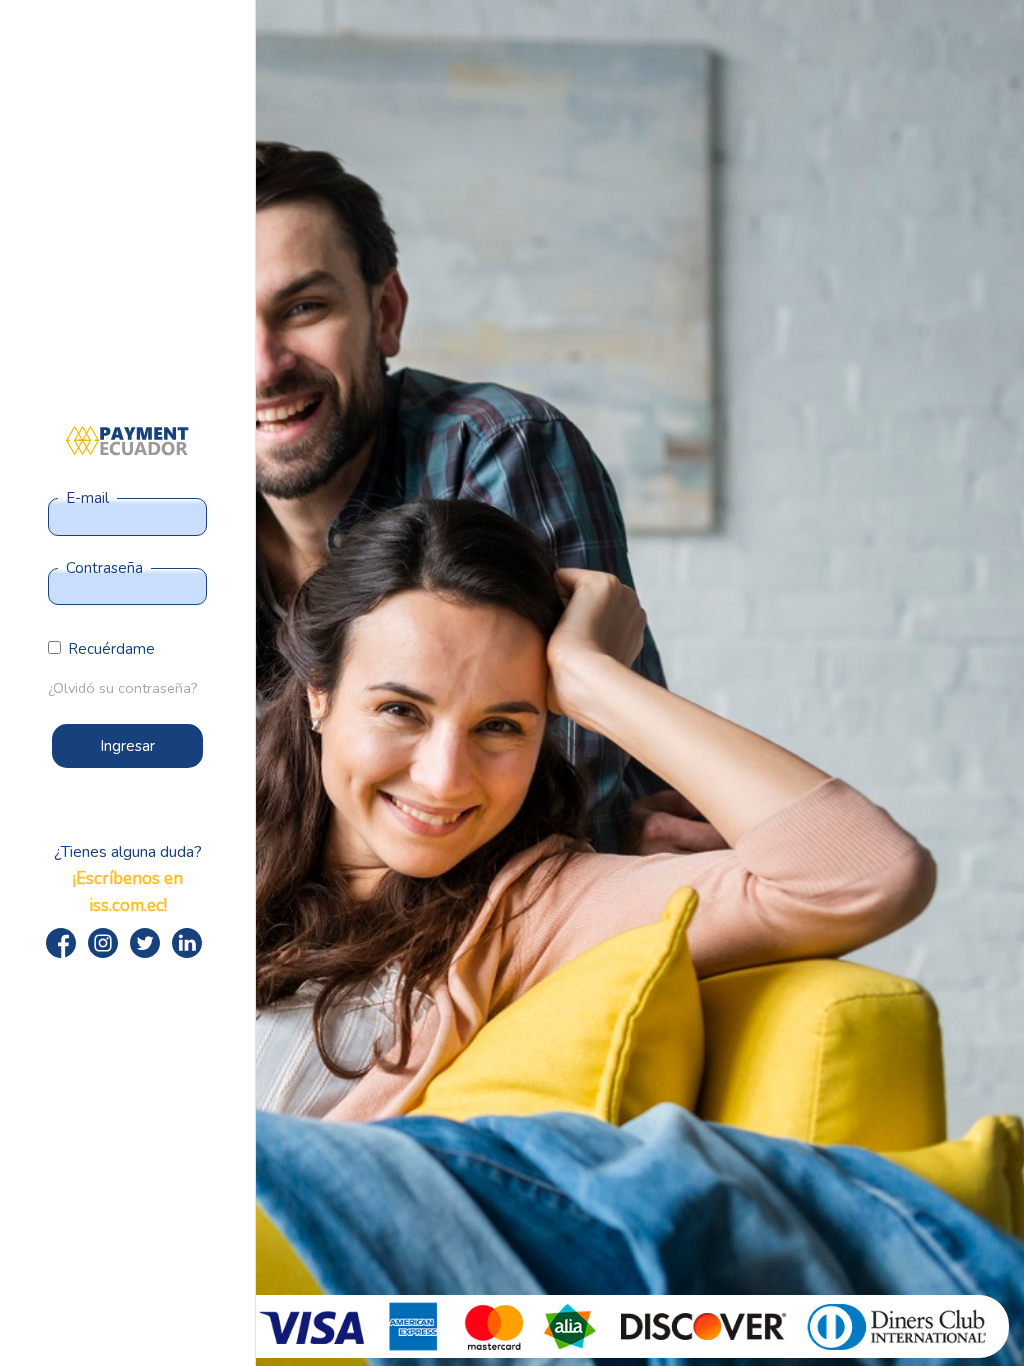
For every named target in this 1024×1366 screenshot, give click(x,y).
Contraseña (104, 568)
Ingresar (127, 746)
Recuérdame (111, 649)
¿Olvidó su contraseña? (123, 688)
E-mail (87, 498)
